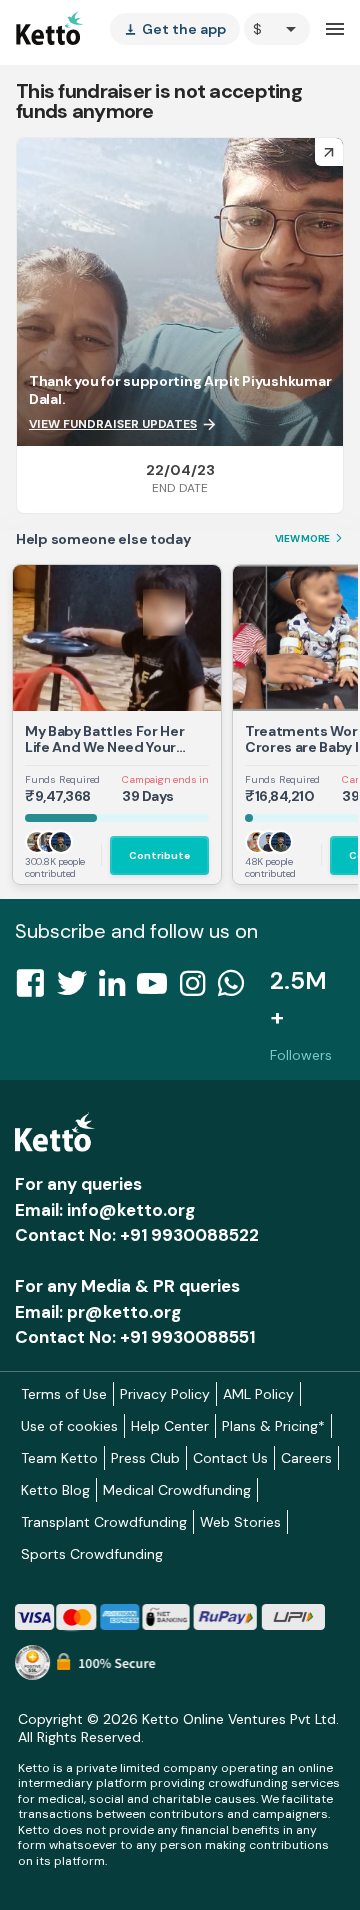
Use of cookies (69, 1426)
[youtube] (158, 989)
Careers (306, 1458)
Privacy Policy (165, 1394)
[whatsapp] (237, 989)
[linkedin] (118, 989)
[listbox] (175, 29)
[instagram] (198, 989)
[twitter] (78, 989)
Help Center (170, 1426)
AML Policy (258, 1394)
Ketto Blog (55, 1490)
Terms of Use (64, 1394)
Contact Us (230, 1458)
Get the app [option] (175, 29)
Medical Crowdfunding (177, 1490)
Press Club (145, 1458)
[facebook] (36, 989)
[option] (277, 29)
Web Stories (240, 1522)
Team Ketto (59, 1458)
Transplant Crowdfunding (104, 1522)
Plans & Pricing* (273, 1426)
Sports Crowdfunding (92, 1554)
